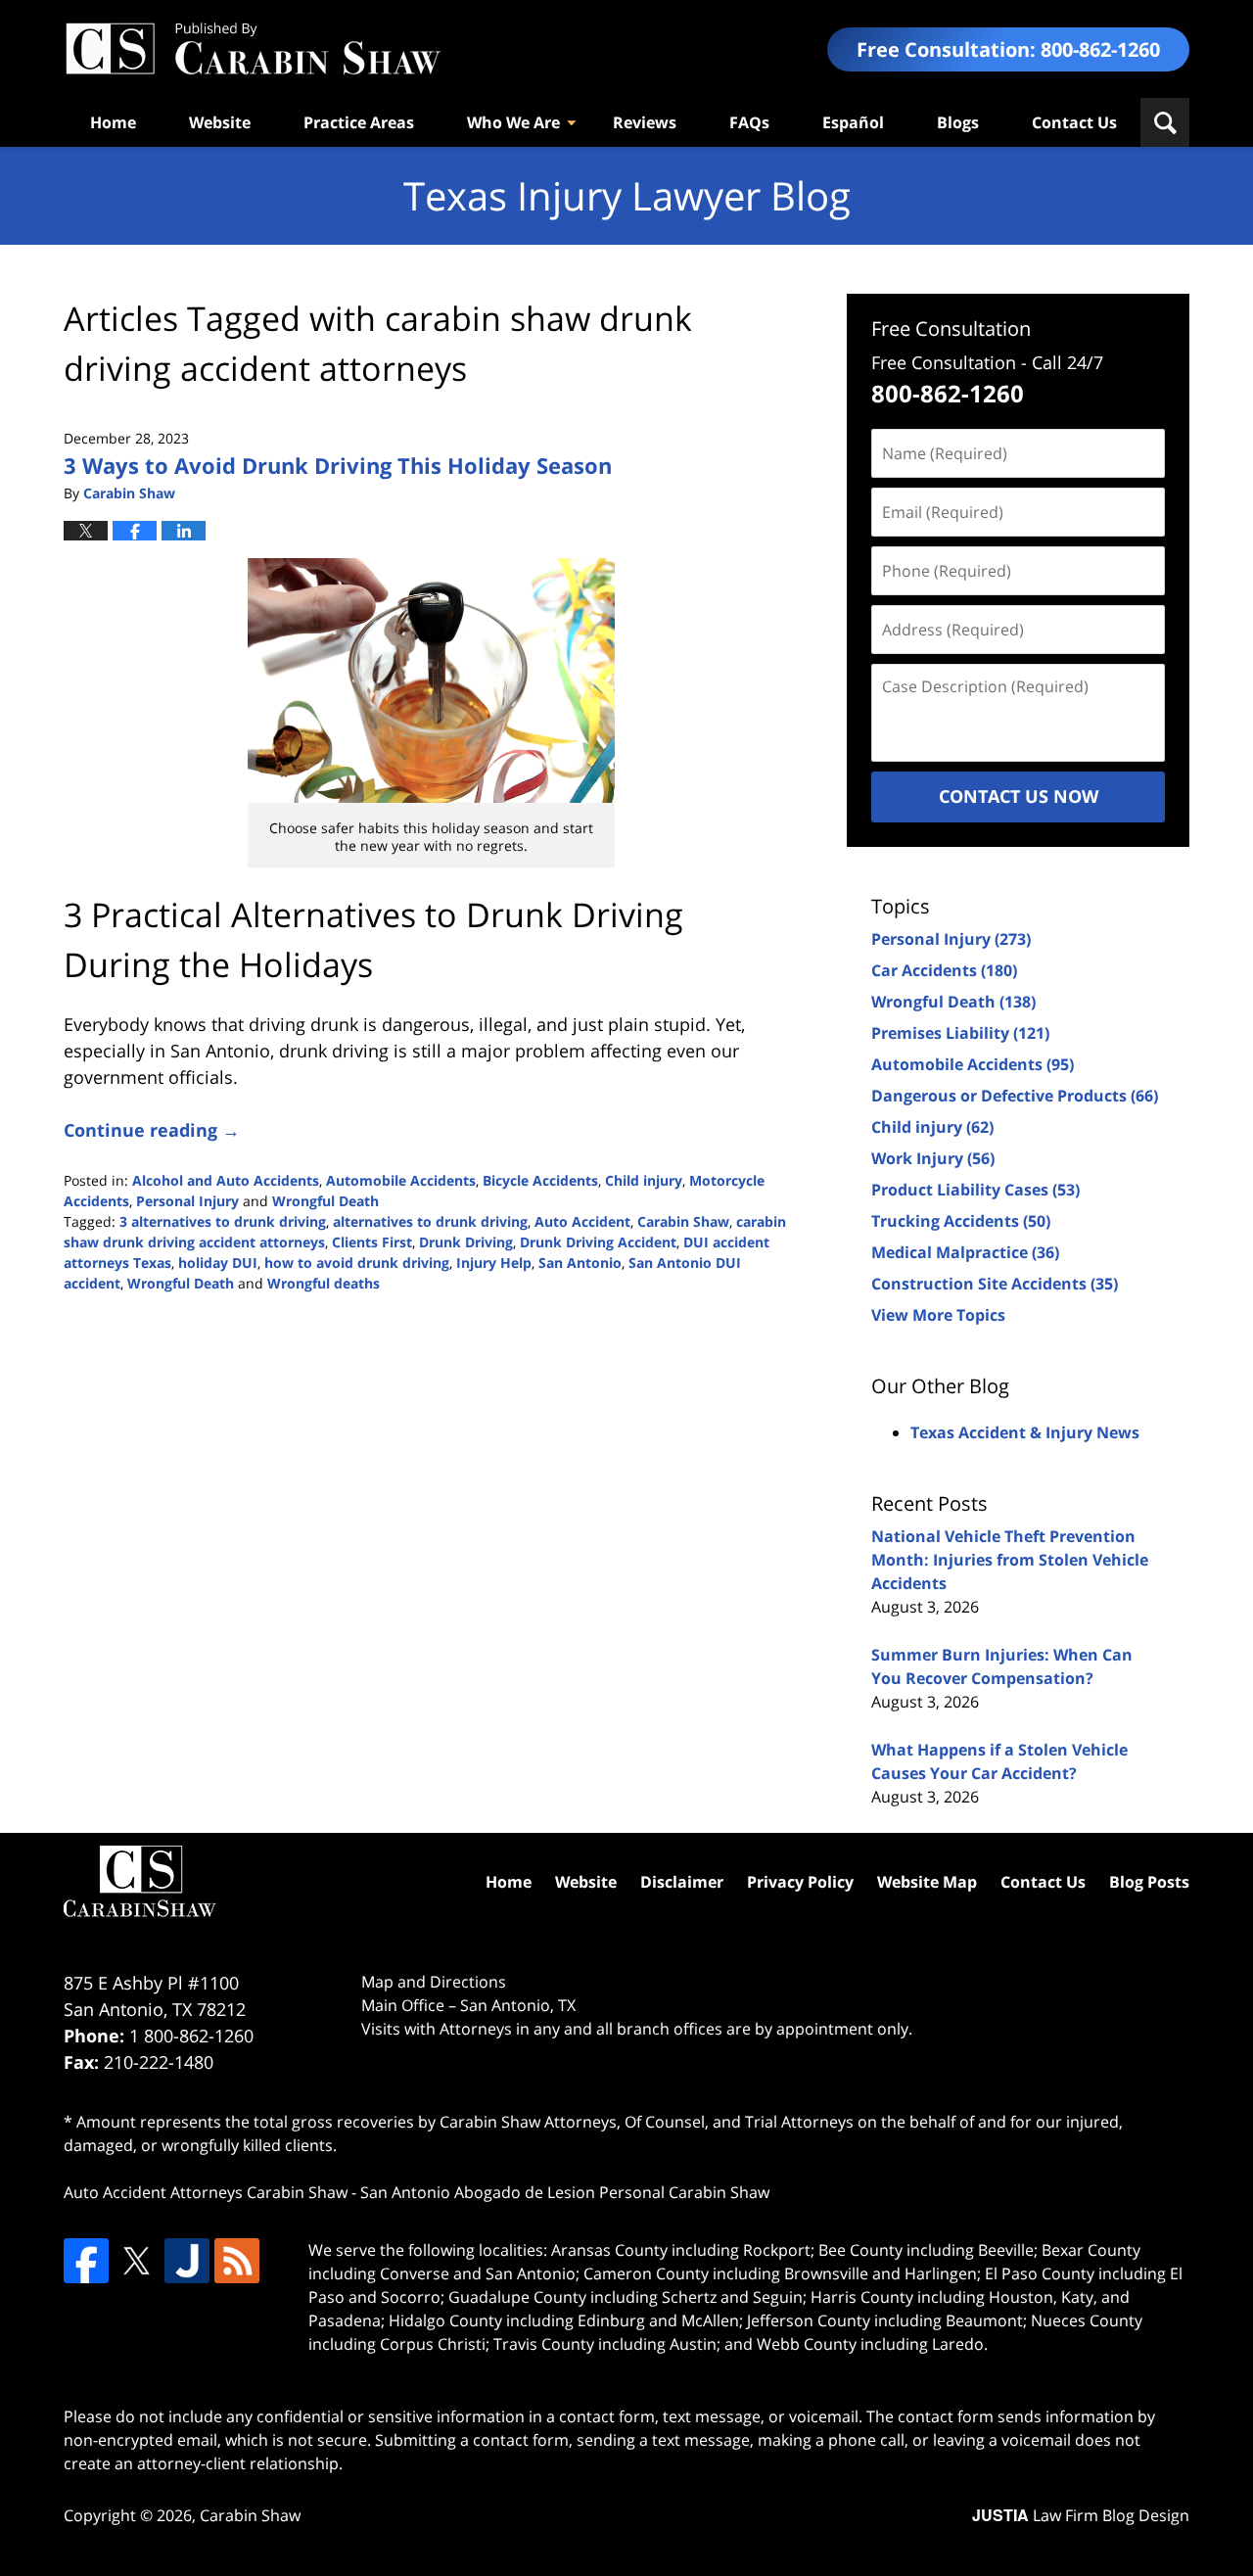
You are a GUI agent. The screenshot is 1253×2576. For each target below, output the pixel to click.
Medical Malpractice (965, 1252)
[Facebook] (86, 2261)
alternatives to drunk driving (430, 1221)
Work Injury (933, 1158)
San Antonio (580, 1263)
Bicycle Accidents (540, 1180)
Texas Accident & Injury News (1025, 1432)
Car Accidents (944, 970)
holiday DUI (218, 1263)
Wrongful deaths (324, 1283)
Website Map (927, 1882)
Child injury (644, 1180)
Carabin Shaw (683, 1221)
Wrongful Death (325, 1201)
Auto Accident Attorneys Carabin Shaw (206, 2192)
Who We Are (513, 122)
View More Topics (938, 1315)
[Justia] (187, 2261)
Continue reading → (152, 1130)
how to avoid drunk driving (357, 1263)
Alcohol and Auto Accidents (226, 1180)
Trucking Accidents (961, 1221)
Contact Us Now (1019, 796)
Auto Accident (582, 1221)
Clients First (372, 1242)
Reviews (645, 122)
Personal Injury (187, 1201)
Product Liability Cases (975, 1190)
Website (220, 122)
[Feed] (237, 2261)
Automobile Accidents (401, 1180)
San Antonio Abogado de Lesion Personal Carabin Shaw (565, 2192)
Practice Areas (359, 122)
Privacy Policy (800, 1882)
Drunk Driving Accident (598, 1242)
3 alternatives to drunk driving (223, 1221)
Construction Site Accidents (995, 1284)
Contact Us (1074, 122)
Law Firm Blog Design (1081, 2515)
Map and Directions (434, 1982)
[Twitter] (136, 2261)
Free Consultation (951, 328)
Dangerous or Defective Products (1015, 1096)
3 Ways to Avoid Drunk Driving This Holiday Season (338, 465)
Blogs (958, 122)
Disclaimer (682, 1882)
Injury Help (494, 1263)
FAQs (749, 122)
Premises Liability (960, 1033)
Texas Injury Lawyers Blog (253, 49)
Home (113, 122)
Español (853, 122)
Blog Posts (1149, 1882)
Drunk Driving (466, 1242)
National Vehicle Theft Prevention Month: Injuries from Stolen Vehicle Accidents (1010, 1560)
